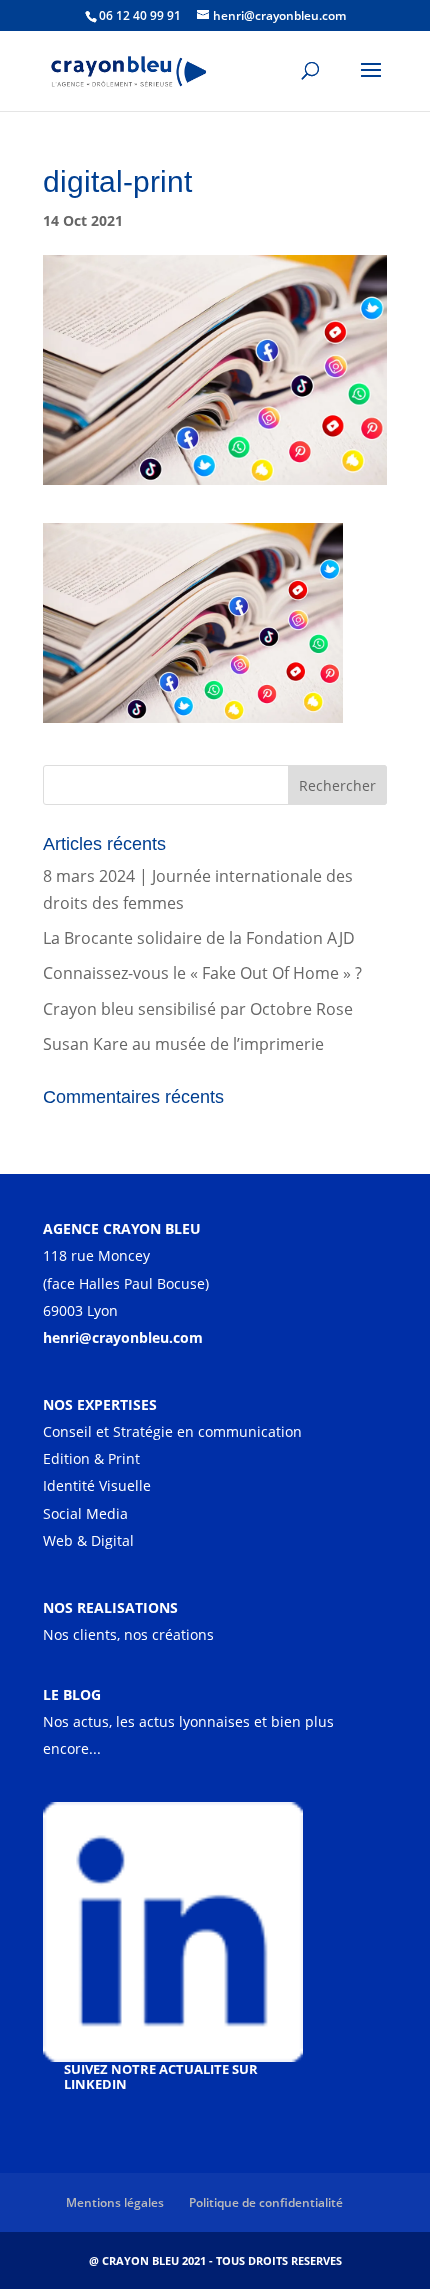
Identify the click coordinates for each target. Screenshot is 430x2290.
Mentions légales (115, 2202)
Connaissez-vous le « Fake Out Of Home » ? (202, 973)
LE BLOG (72, 1694)
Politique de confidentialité (266, 2202)
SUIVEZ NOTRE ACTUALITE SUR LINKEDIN (161, 2076)
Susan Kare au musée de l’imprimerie (183, 1044)
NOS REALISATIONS (110, 1607)
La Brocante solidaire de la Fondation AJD (199, 938)
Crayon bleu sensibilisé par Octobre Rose (198, 1009)
